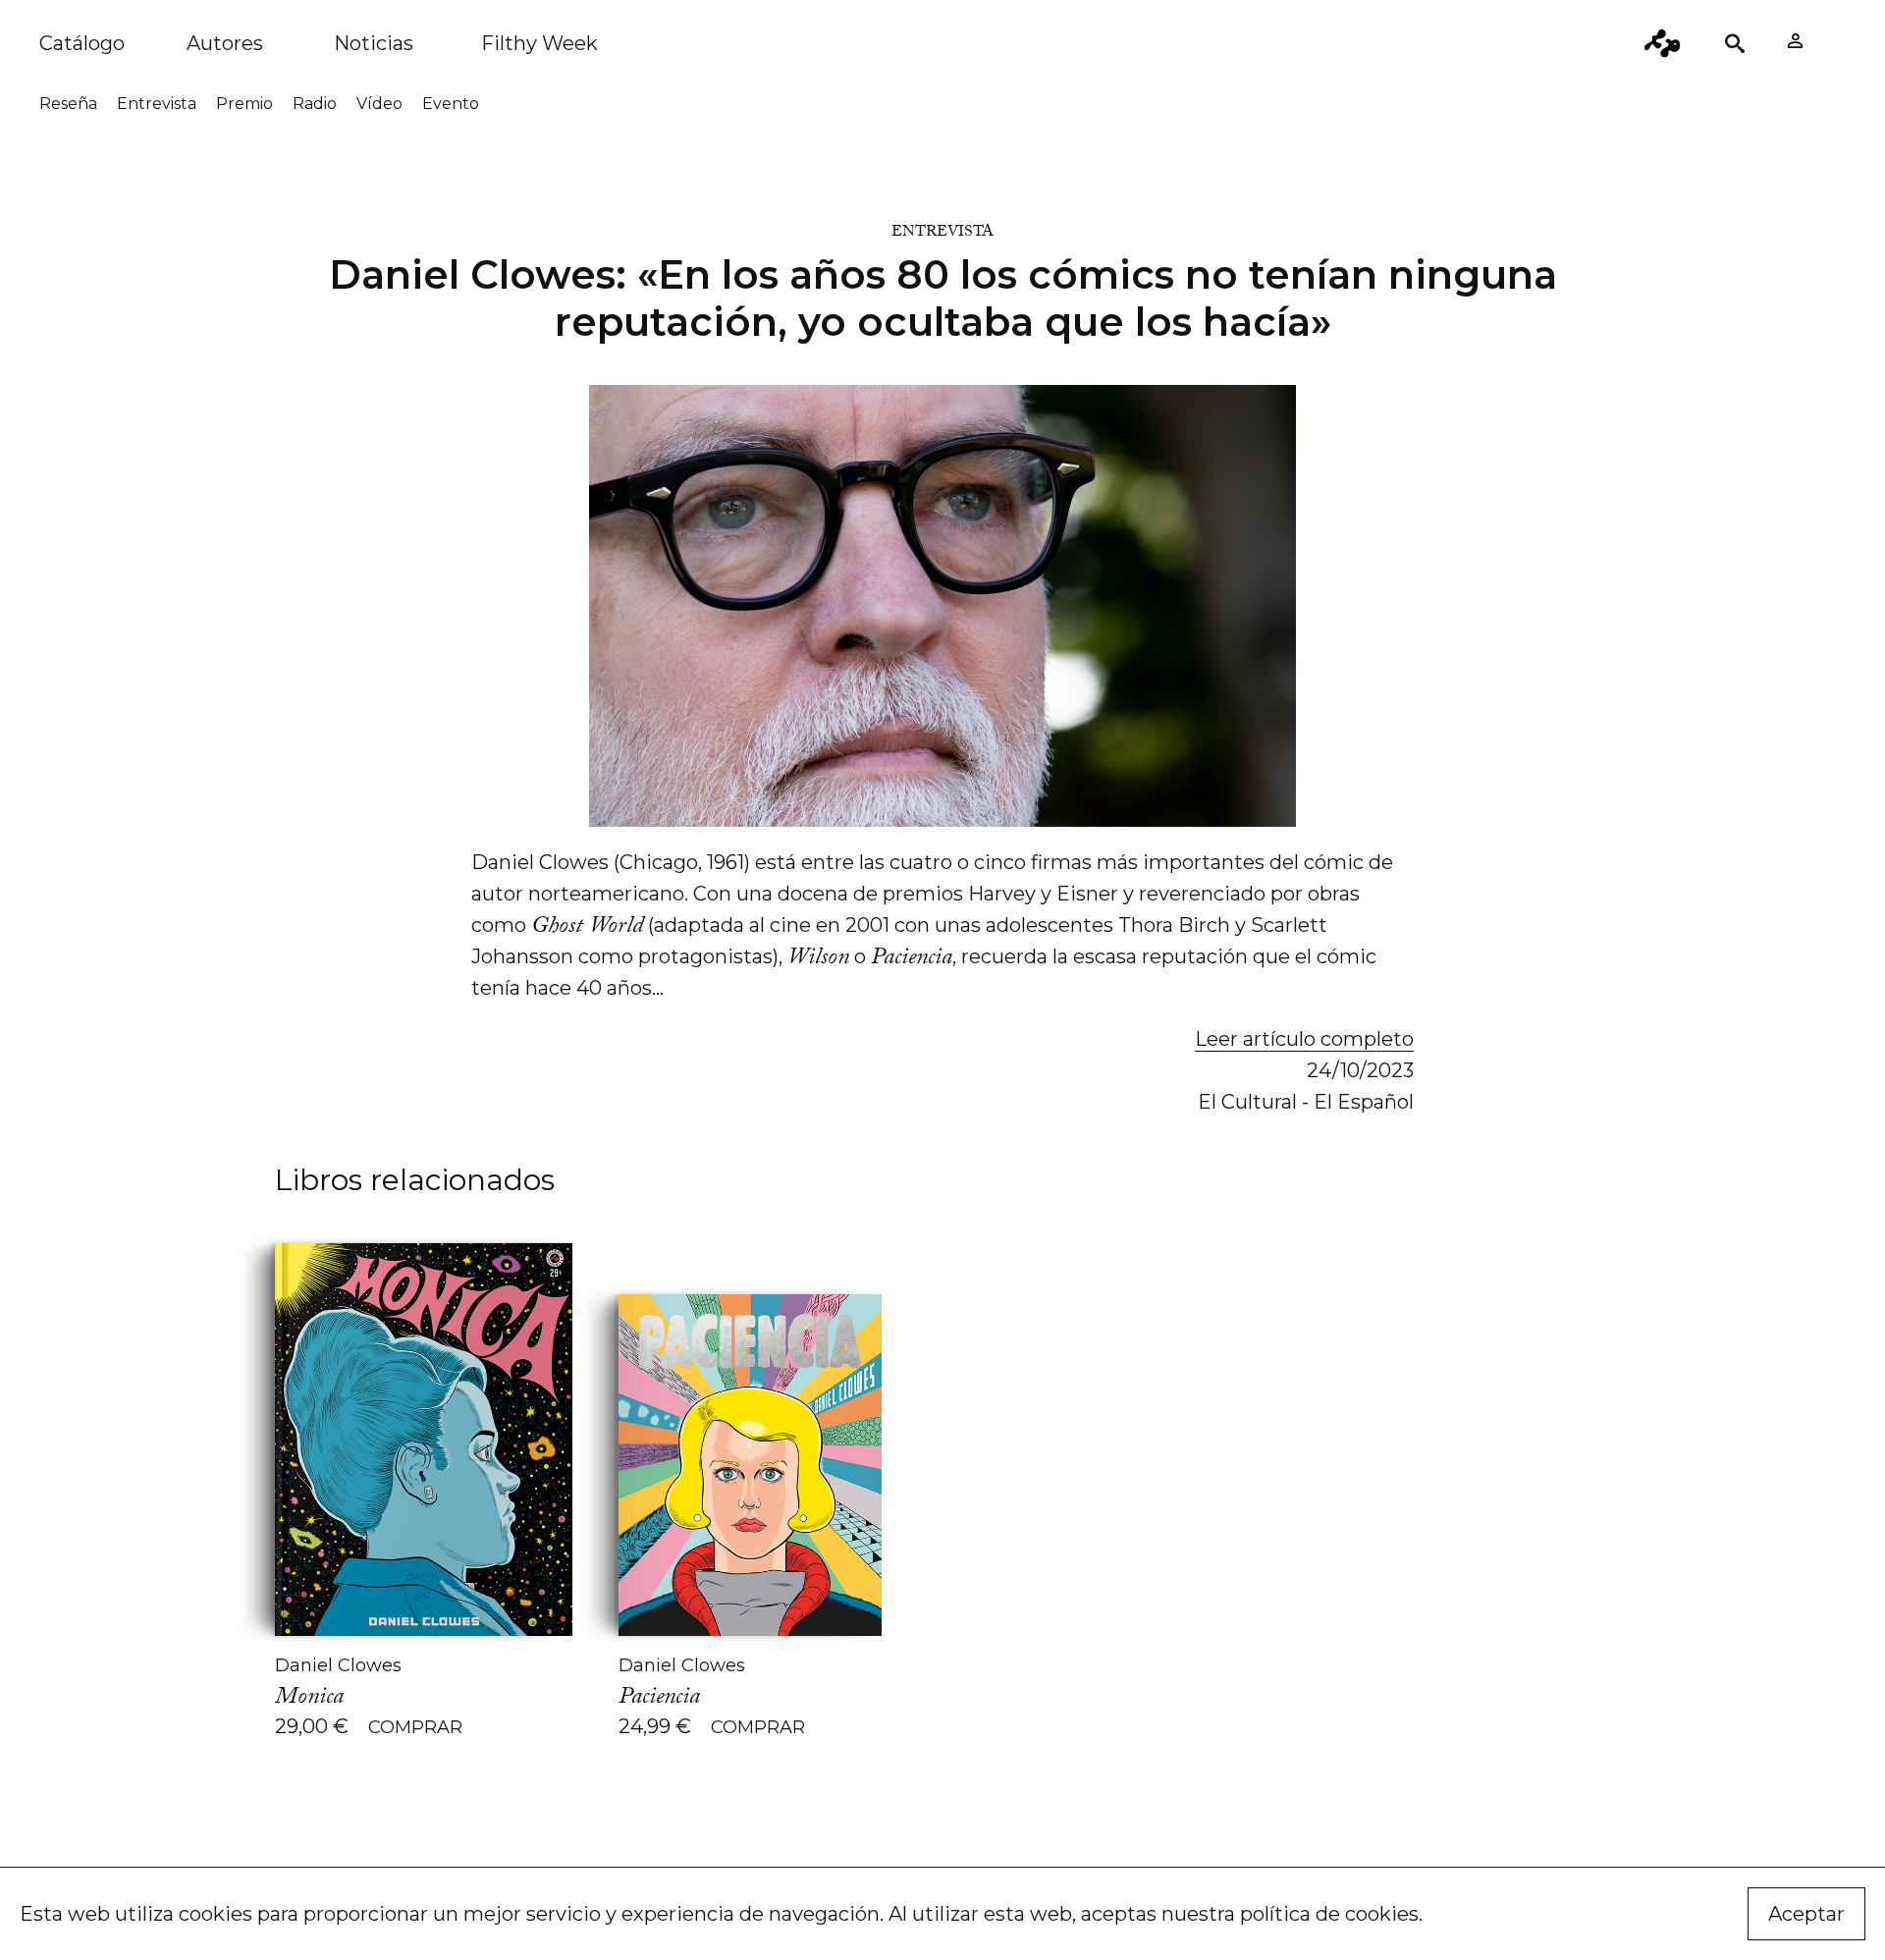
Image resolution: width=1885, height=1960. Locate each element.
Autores (225, 43)
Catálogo (82, 43)
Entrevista (157, 104)
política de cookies (1329, 1914)
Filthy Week (539, 43)
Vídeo (379, 104)
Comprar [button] (415, 1727)
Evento (451, 104)
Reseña (68, 104)
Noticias (374, 43)
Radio (315, 104)
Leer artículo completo (1304, 1039)
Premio (244, 104)
